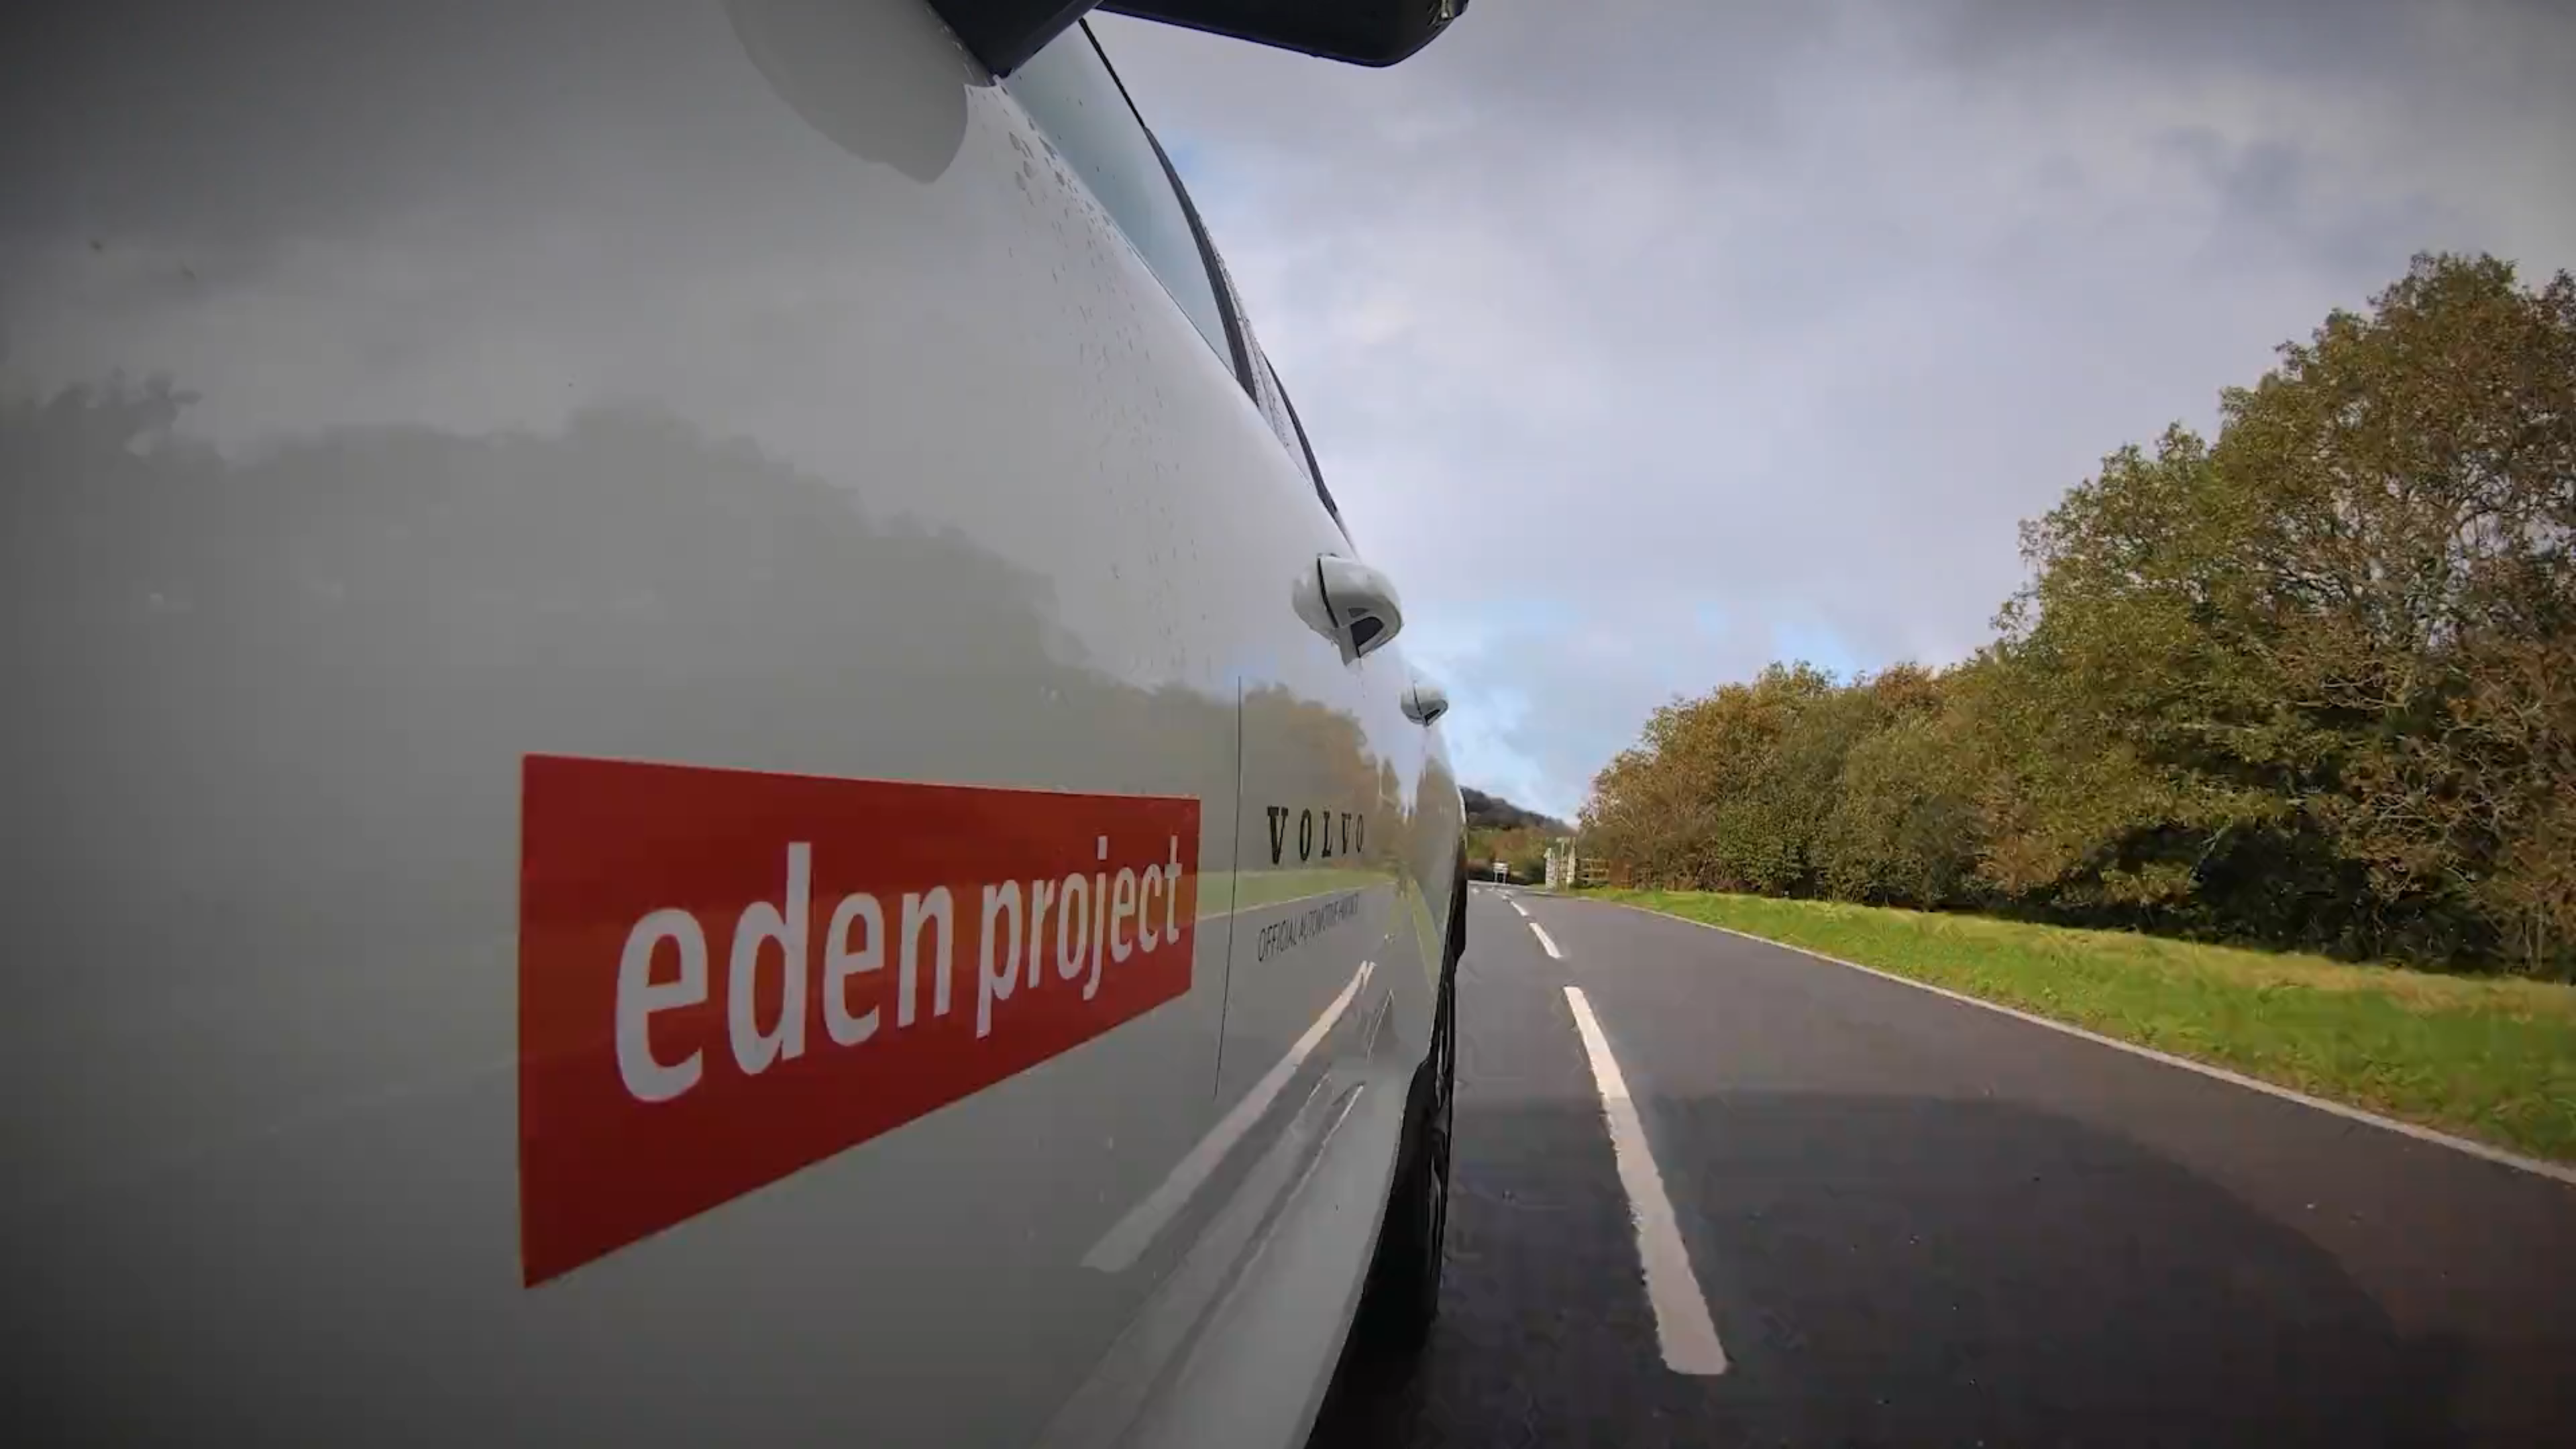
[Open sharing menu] (2524, 1434)
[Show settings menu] (2489, 1434)
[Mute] (2454, 1434)
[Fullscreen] (2559, 1434)
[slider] (1255, 1434)
